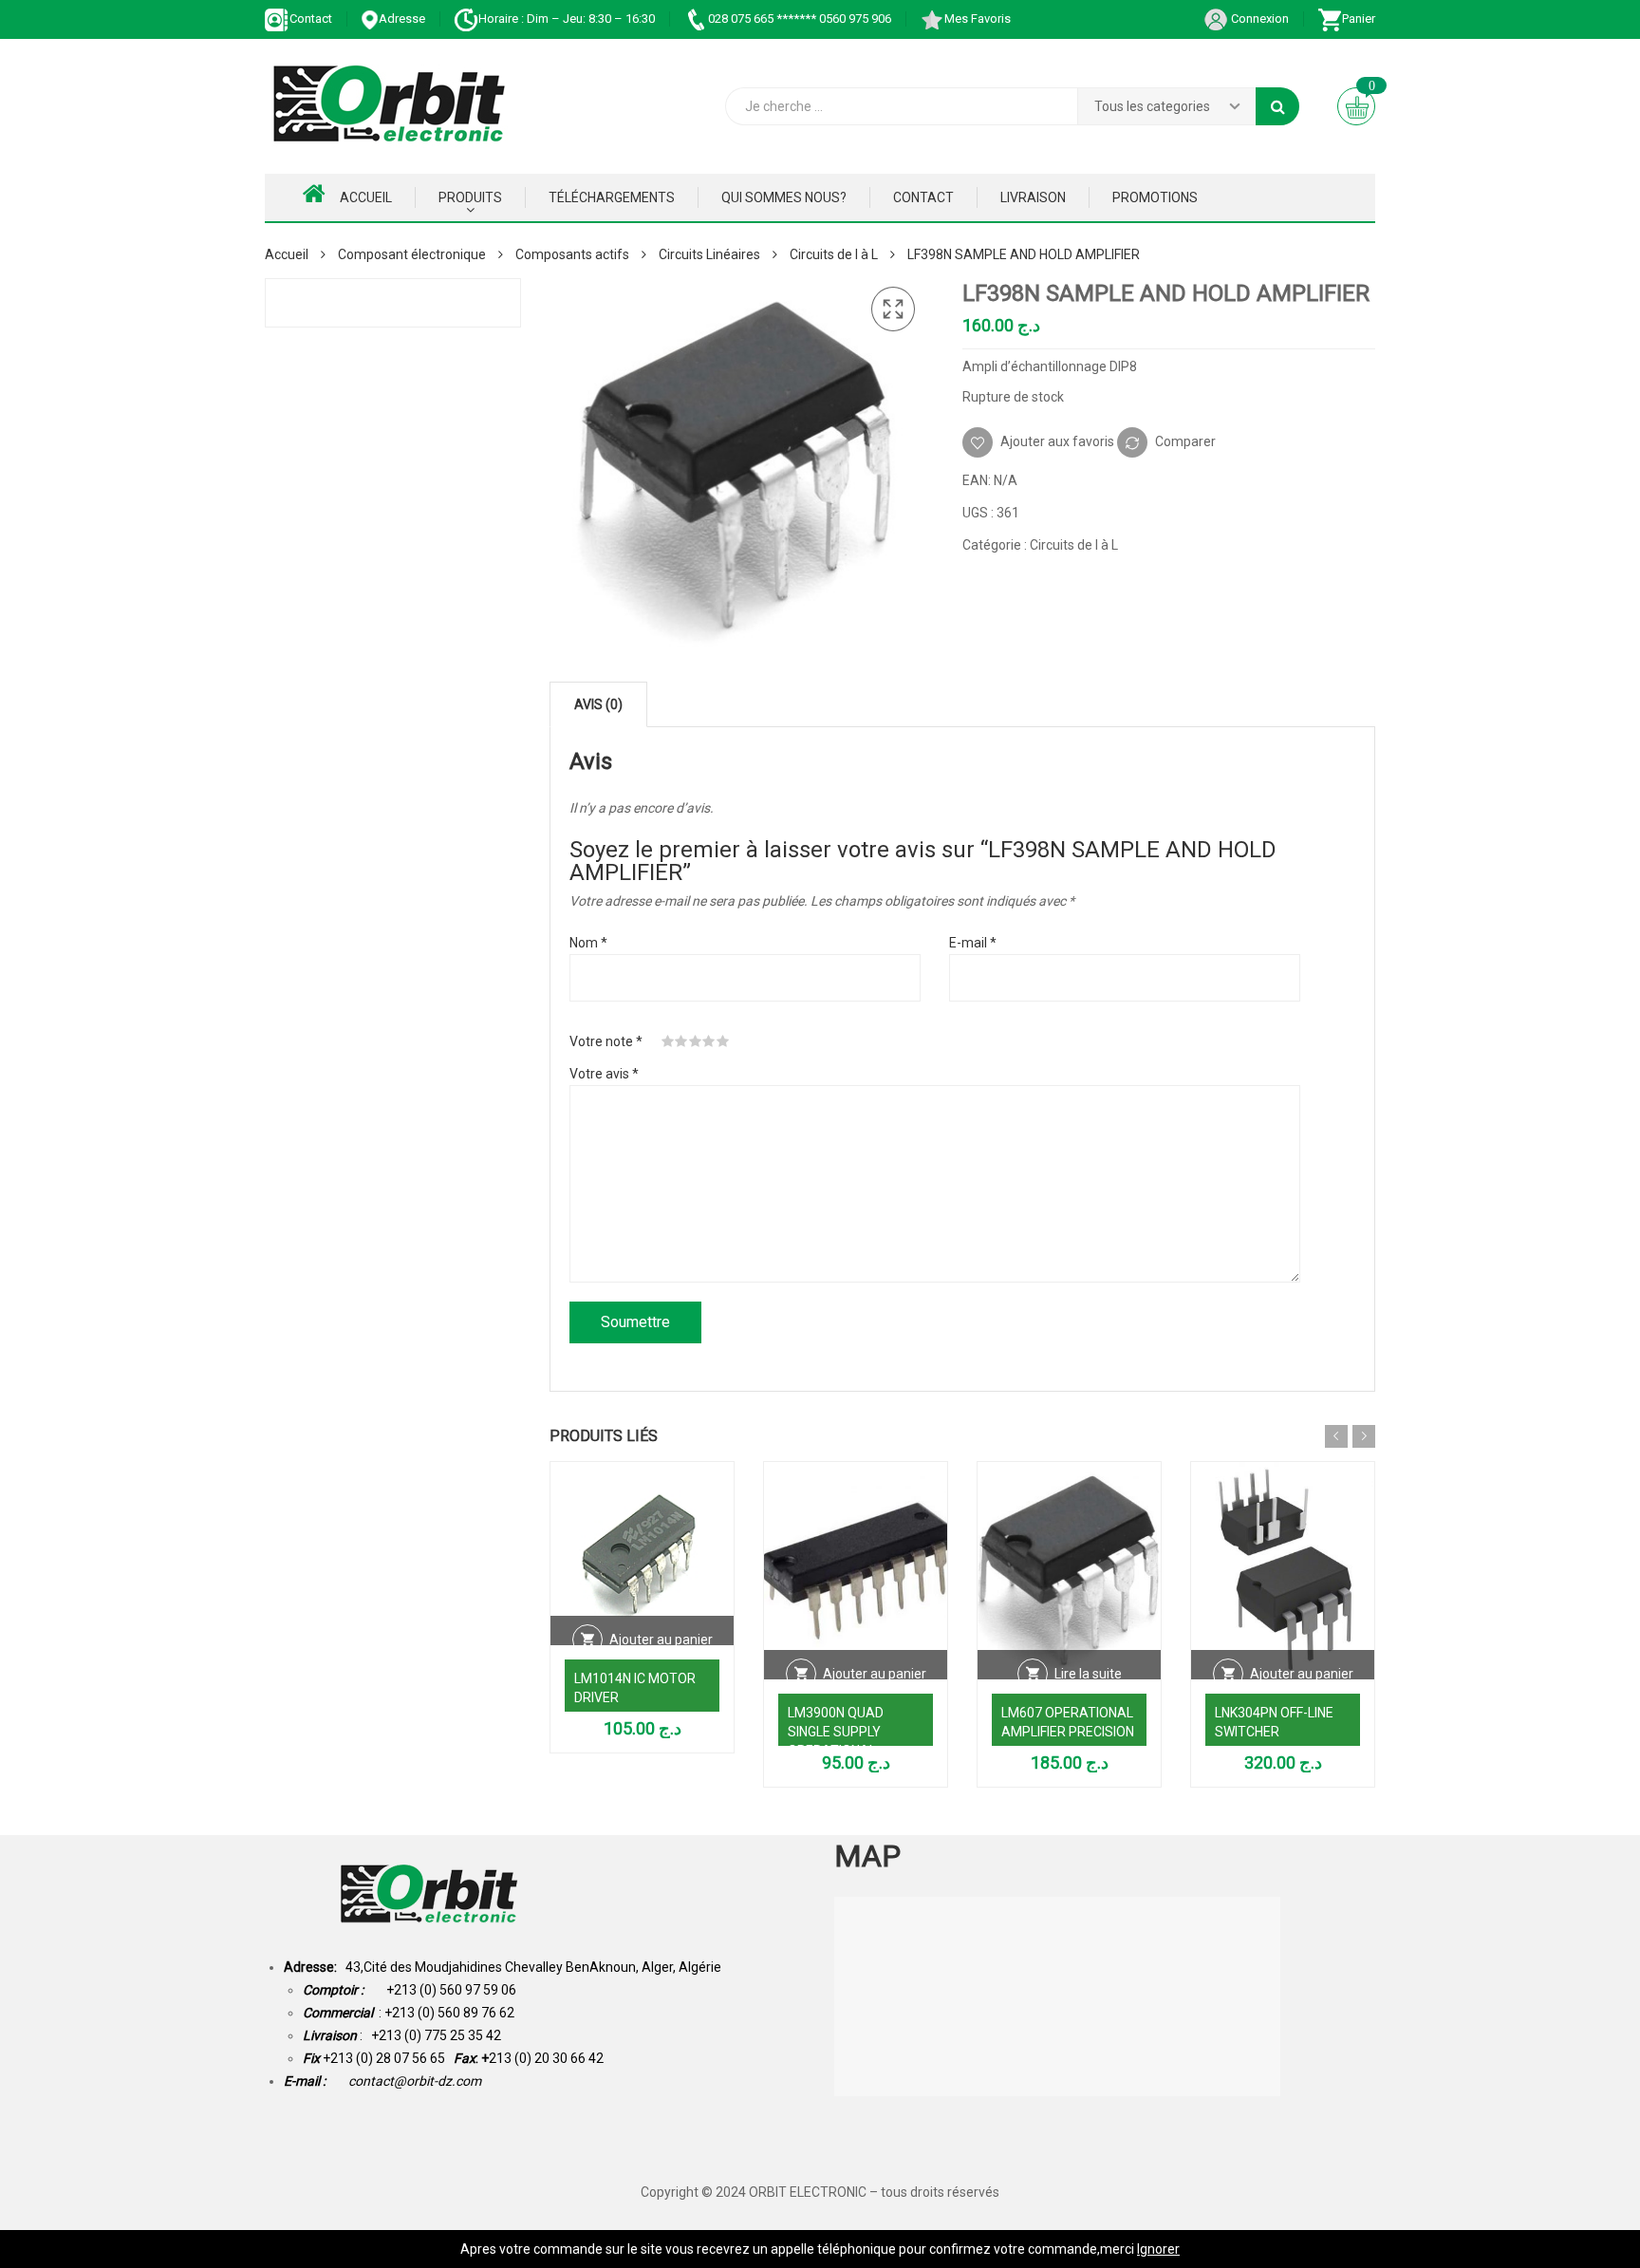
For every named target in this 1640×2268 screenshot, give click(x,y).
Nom (588, 943)
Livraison (1033, 197)
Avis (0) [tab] (598, 704)
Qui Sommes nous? (784, 197)
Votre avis (604, 1074)
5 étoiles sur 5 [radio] (723, 1041)
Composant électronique (412, 254)
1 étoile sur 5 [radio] (668, 1041)
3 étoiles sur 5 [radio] (696, 1041)
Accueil (366, 197)
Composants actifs (572, 254)
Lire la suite (1088, 1674)
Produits (470, 197)
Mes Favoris (978, 19)
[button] (893, 309)
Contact (311, 19)
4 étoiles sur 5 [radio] (709, 1041)
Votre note (606, 1041)
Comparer (1185, 441)
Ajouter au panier (661, 1640)
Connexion (1258, 19)
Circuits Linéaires (709, 254)
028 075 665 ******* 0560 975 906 (800, 19)
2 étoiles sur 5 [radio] (681, 1041)
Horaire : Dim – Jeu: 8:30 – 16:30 (567, 19)
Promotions (1155, 197)
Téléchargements (612, 197)
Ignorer (1158, 2249)
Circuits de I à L (834, 254)
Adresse (402, 19)
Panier (1359, 19)
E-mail (973, 943)
